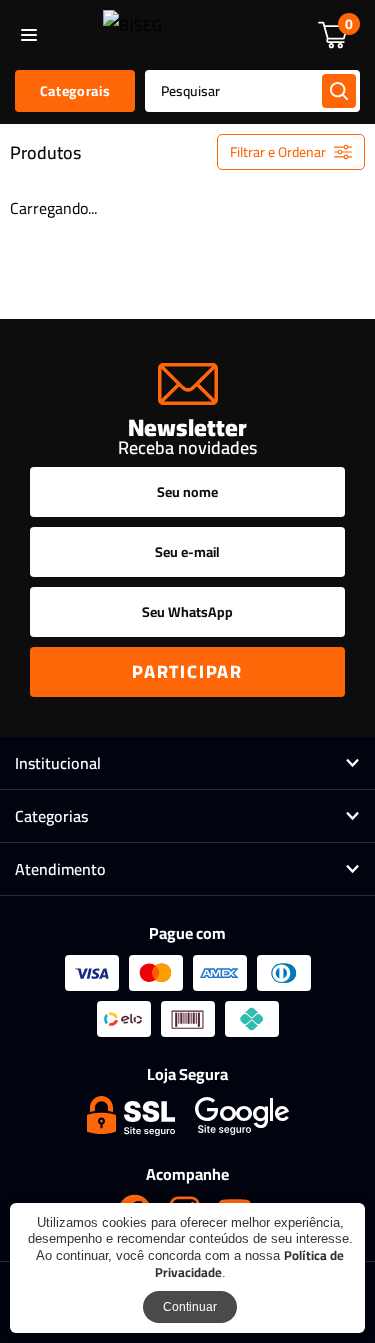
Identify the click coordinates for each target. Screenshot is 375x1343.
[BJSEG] (132, 35)
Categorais (75, 91)
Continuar (190, 1307)
